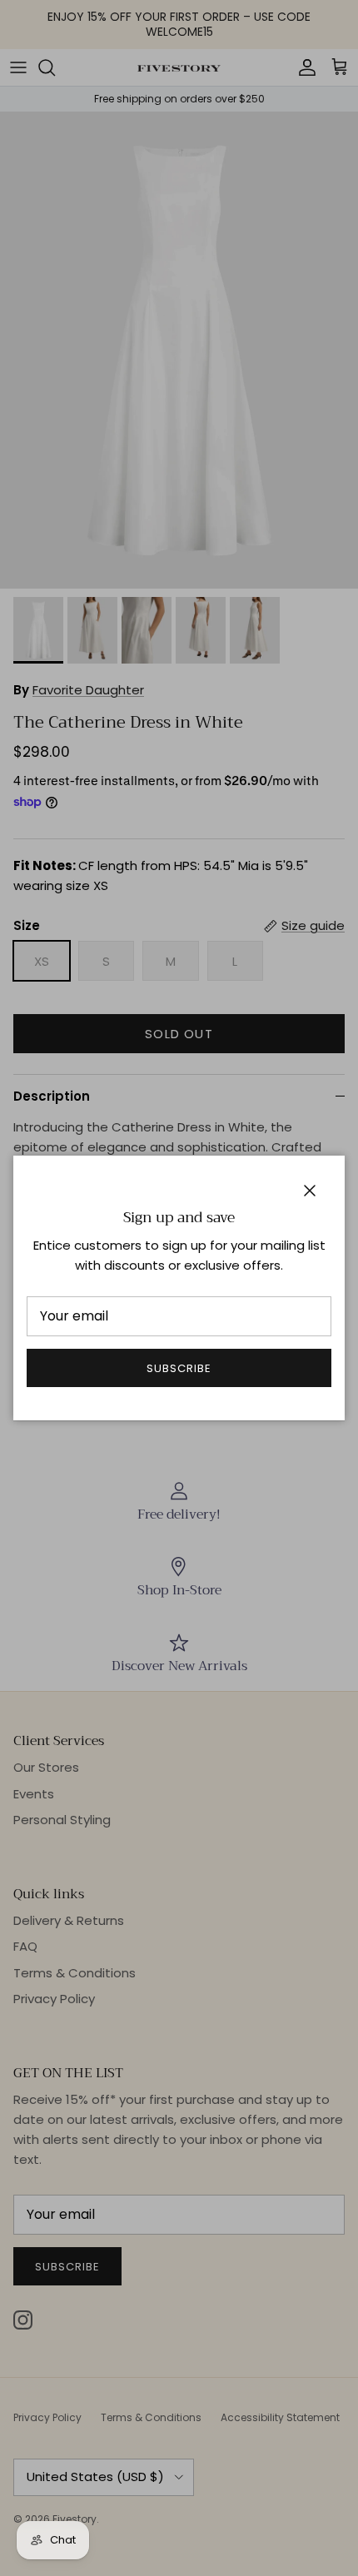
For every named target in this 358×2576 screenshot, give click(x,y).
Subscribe (179, 1368)
